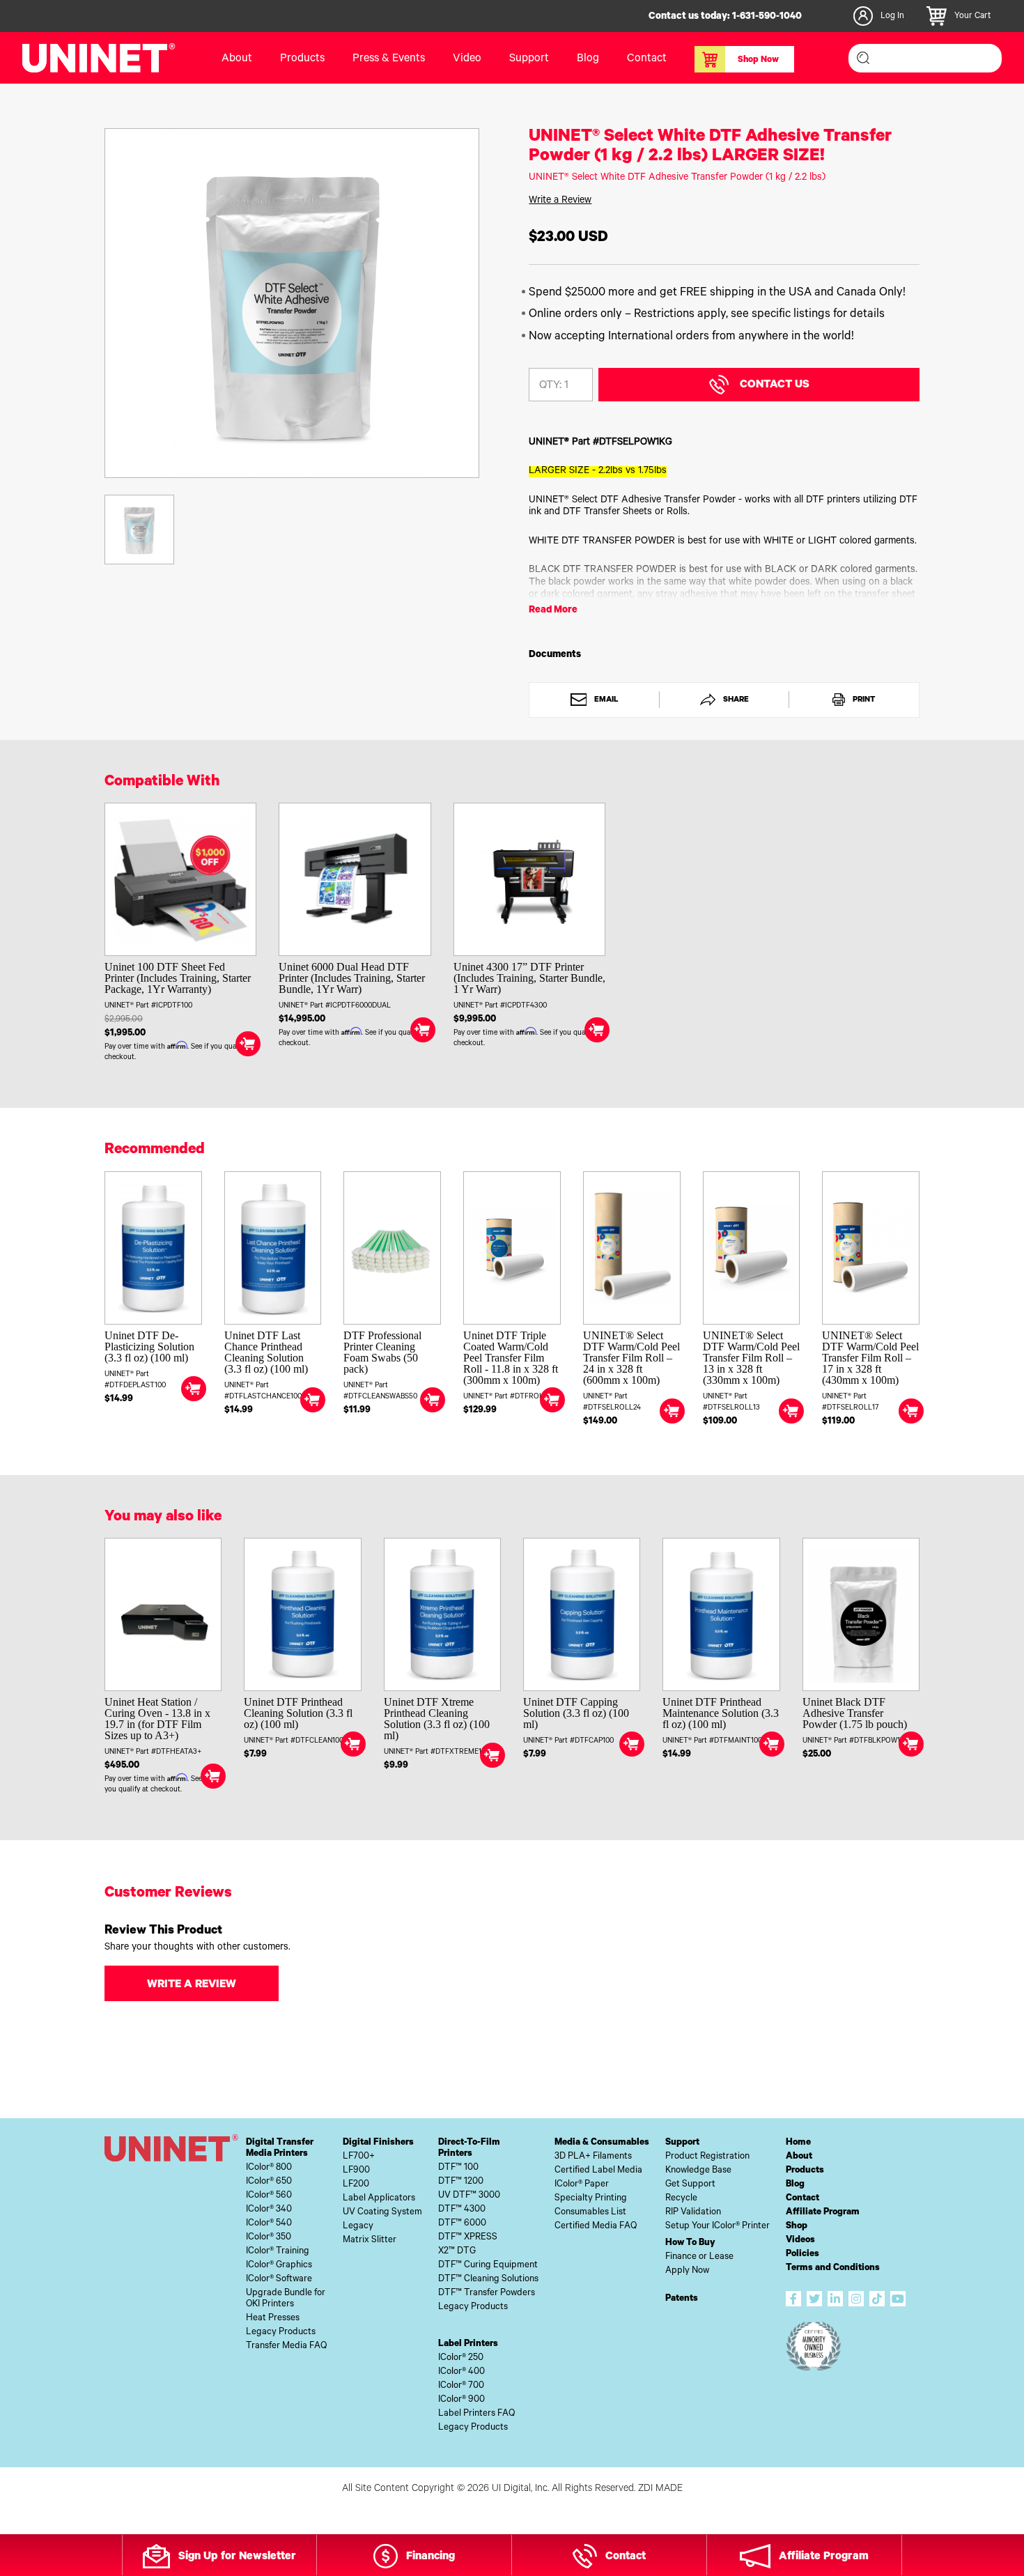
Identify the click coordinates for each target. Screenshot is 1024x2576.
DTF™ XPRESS (468, 2238)
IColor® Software (279, 2280)
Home (798, 2143)
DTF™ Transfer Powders (487, 2293)
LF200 (356, 2185)
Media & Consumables (602, 2143)
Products (805, 2171)
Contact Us (775, 385)
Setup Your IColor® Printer (717, 2227)
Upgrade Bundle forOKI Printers (286, 2299)
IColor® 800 (269, 2168)
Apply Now (687, 2271)
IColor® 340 (269, 2210)
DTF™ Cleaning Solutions (488, 2280)
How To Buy (690, 2243)
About (237, 59)
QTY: (550, 386)
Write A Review (192, 1985)
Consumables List (590, 2213)
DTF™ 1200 (461, 2182)
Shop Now (758, 61)
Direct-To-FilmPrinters (469, 2149)
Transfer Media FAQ (286, 2346)
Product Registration (707, 2157)
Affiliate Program (823, 2213)
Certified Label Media (598, 2171)
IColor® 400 (461, 2372)
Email (605, 700)
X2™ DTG (457, 2252)
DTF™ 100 (458, 2168)
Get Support (690, 2185)
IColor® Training (278, 2252)
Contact (647, 59)
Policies (802, 2254)
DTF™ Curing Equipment (488, 2266)
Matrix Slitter (370, 2240)
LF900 (356, 2171)
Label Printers (468, 2344)
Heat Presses (273, 2319)
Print (863, 700)
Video (467, 59)
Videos (800, 2240)
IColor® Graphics (279, 2266)
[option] (292, 303)
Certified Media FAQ (596, 2227)
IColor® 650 (269, 2182)
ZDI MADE (660, 2490)
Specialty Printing (591, 2199)
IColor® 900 (461, 2400)
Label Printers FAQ (476, 2414)
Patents (682, 2299)
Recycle (681, 2199)
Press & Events (389, 59)
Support (529, 59)
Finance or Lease (699, 2257)
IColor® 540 (269, 2224)
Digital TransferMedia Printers (280, 2149)
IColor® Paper (582, 2185)
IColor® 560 (269, 2196)
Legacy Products (281, 2332)
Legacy (358, 2227)
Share (735, 700)
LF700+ (359, 2157)
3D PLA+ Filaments (593, 2157)
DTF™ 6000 (462, 2224)
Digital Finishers (378, 2143)
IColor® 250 (461, 2358)
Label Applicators (379, 2199)
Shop (797, 2227)
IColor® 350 (269, 2238)
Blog (588, 59)
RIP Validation (693, 2213)
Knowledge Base (698, 2171)
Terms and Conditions (833, 2268)
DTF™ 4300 (462, 2210)
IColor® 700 (461, 2386)
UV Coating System (382, 2213)
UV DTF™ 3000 (469, 2196)
